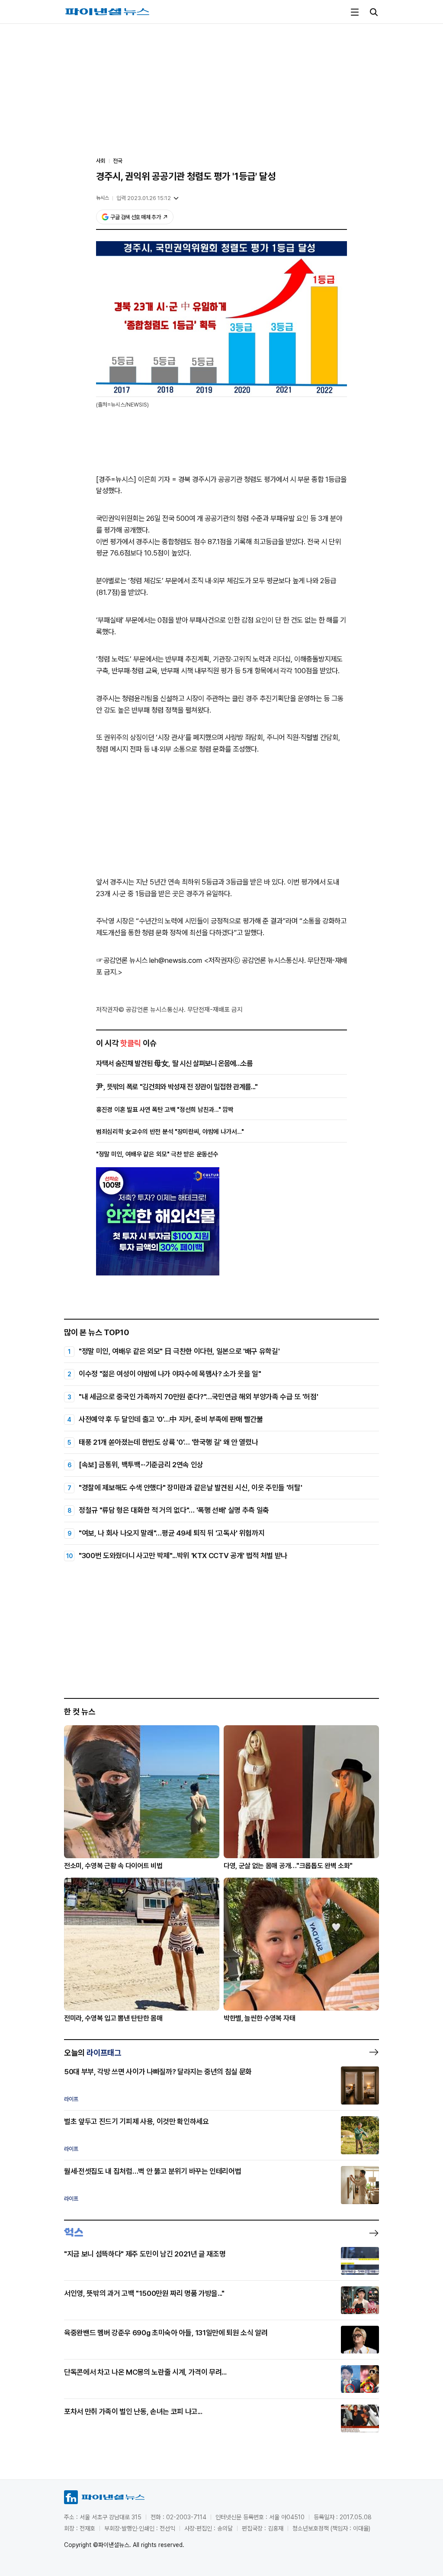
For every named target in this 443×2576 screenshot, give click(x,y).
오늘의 (93, 2053)
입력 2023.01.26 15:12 (144, 198)
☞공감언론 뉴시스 (122, 960)
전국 (118, 161)
